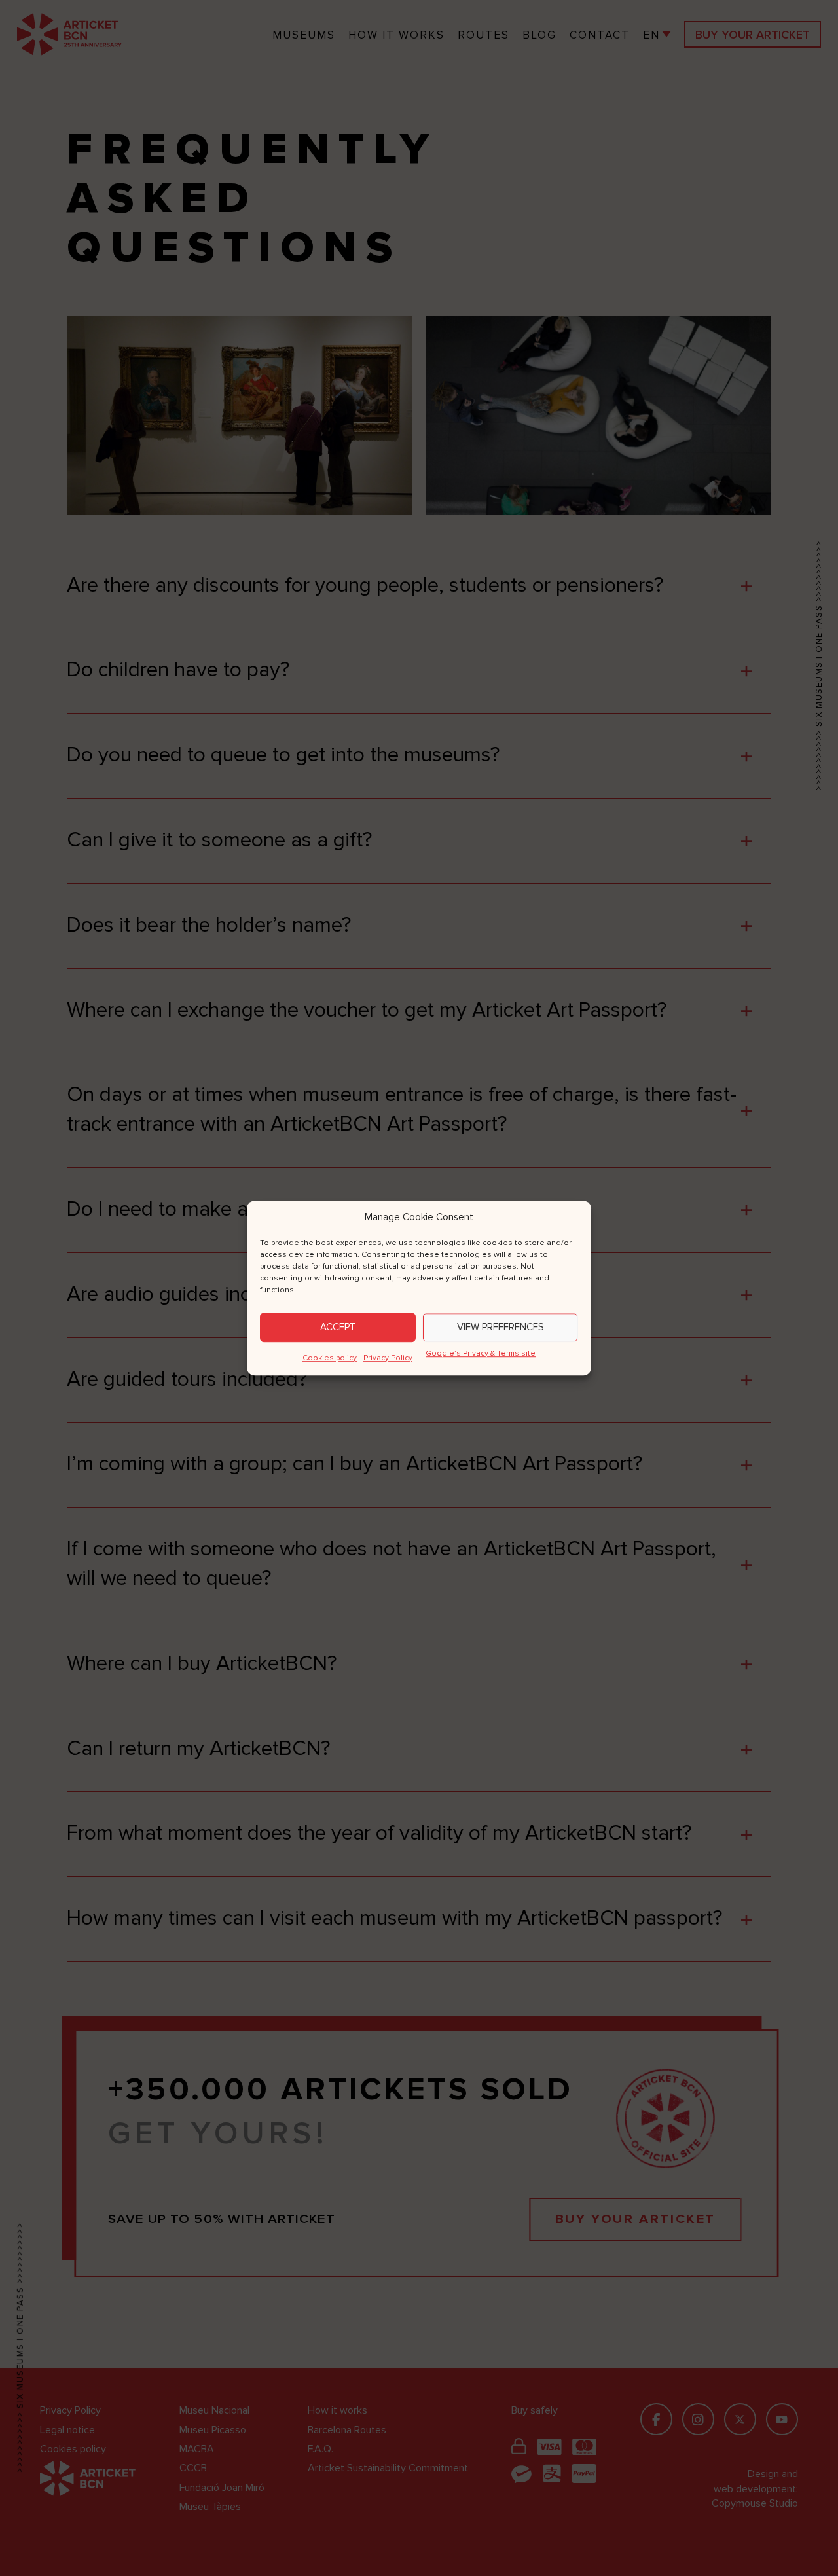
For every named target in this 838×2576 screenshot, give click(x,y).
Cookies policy (330, 1358)
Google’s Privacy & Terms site (481, 1353)
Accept (338, 1327)
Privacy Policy (388, 1358)
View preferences (501, 1327)
